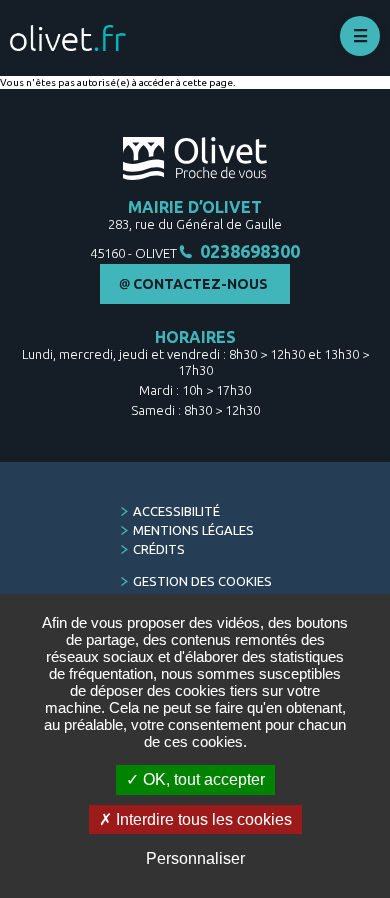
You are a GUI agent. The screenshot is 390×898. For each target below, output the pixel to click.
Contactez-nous (200, 284)
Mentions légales (193, 530)
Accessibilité (176, 511)
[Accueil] (68, 38)
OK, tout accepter (202, 779)
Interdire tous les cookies (202, 819)
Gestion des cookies (202, 581)
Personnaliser (195, 858)
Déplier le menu (360, 36)
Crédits (159, 549)
